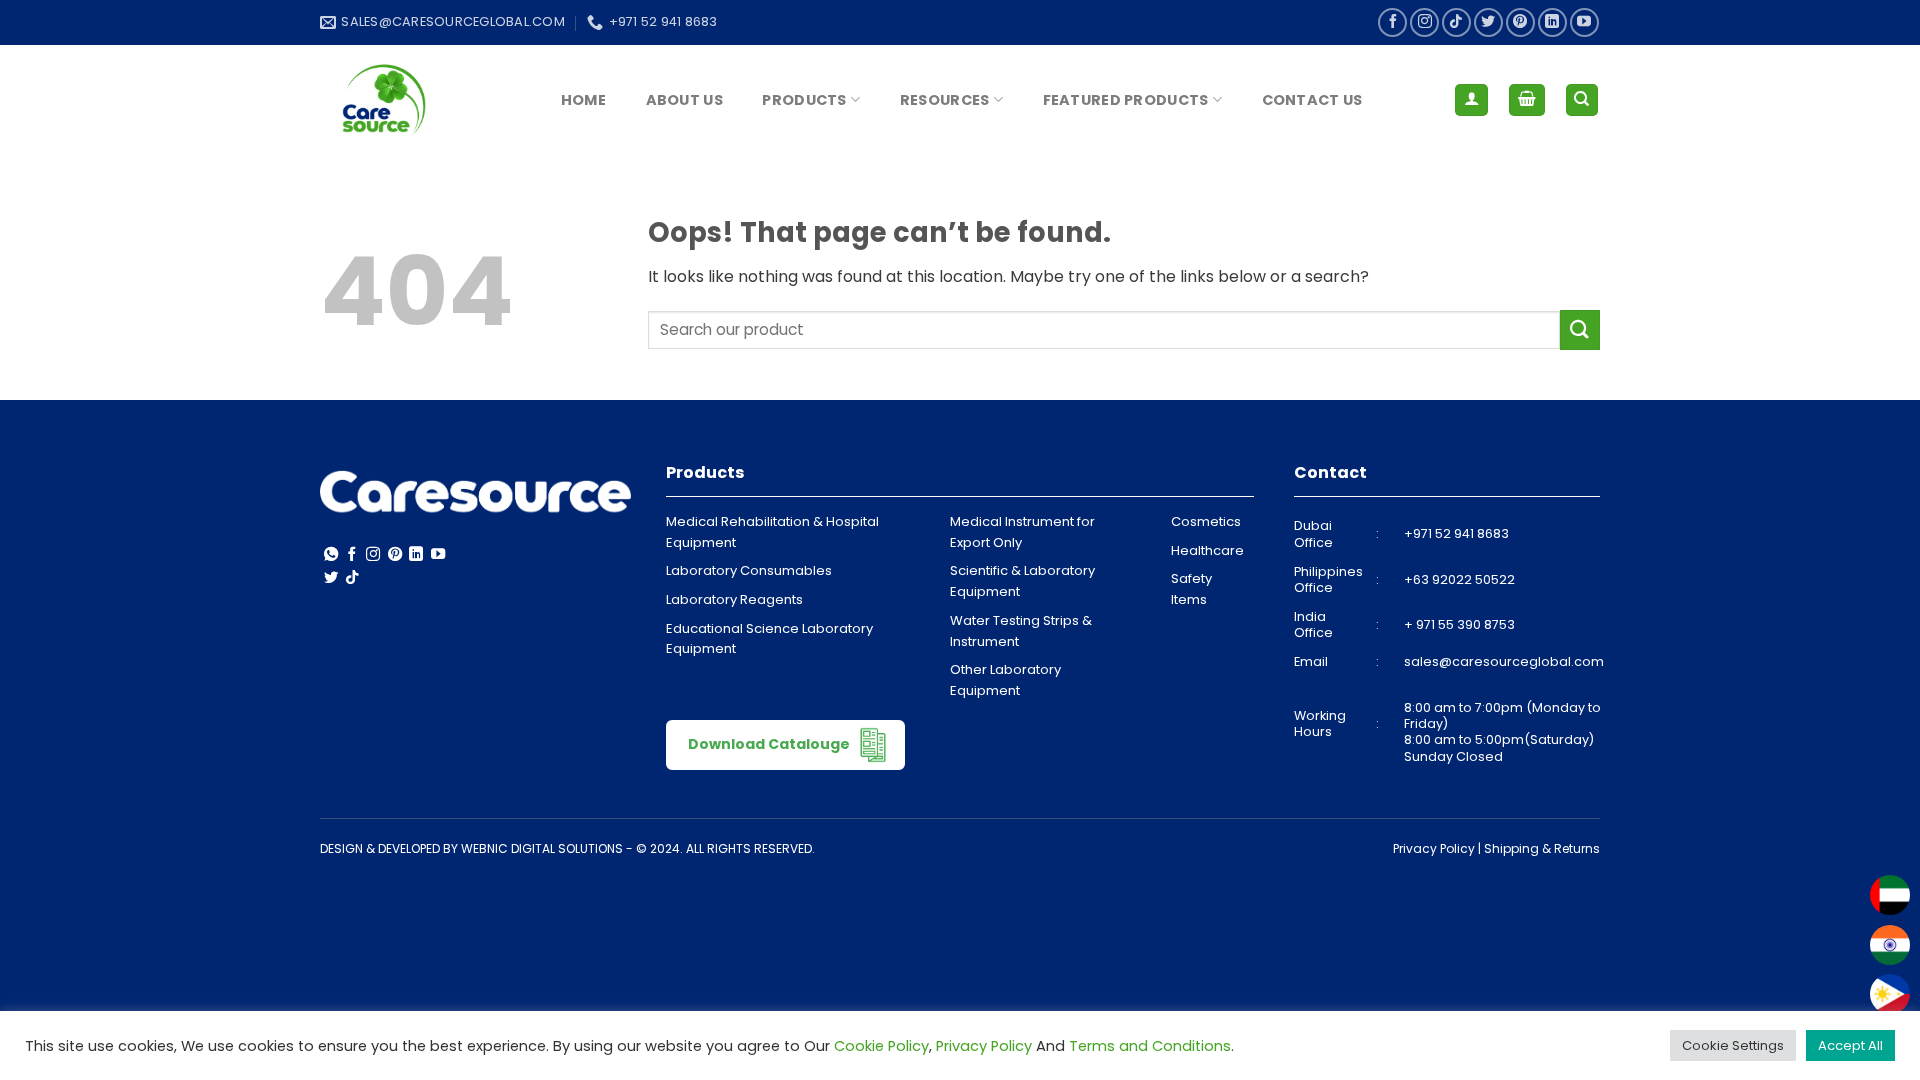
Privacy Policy (1434, 848)
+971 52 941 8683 (1456, 533)
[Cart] (1527, 100)
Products (804, 100)
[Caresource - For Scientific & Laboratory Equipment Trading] (420, 100)
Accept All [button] (1850, 1045)
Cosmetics (1206, 521)
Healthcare (1207, 550)
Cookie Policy (881, 1046)
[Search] (1582, 100)
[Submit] (1580, 329)
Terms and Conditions (1150, 1046)
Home (583, 100)
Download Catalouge (770, 743)
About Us (684, 100)
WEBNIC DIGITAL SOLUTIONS (542, 848)
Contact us (1312, 100)
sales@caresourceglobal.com (1504, 661)
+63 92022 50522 (1459, 579)
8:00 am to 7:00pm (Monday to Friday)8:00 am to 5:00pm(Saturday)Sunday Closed (1502, 732)
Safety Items (1191, 589)
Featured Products (1126, 100)
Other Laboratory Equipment (1005, 680)
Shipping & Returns (1542, 848)
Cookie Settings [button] (1733, 1045)
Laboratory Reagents (734, 599)
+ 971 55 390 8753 (1459, 624)
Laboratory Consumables (749, 570)
